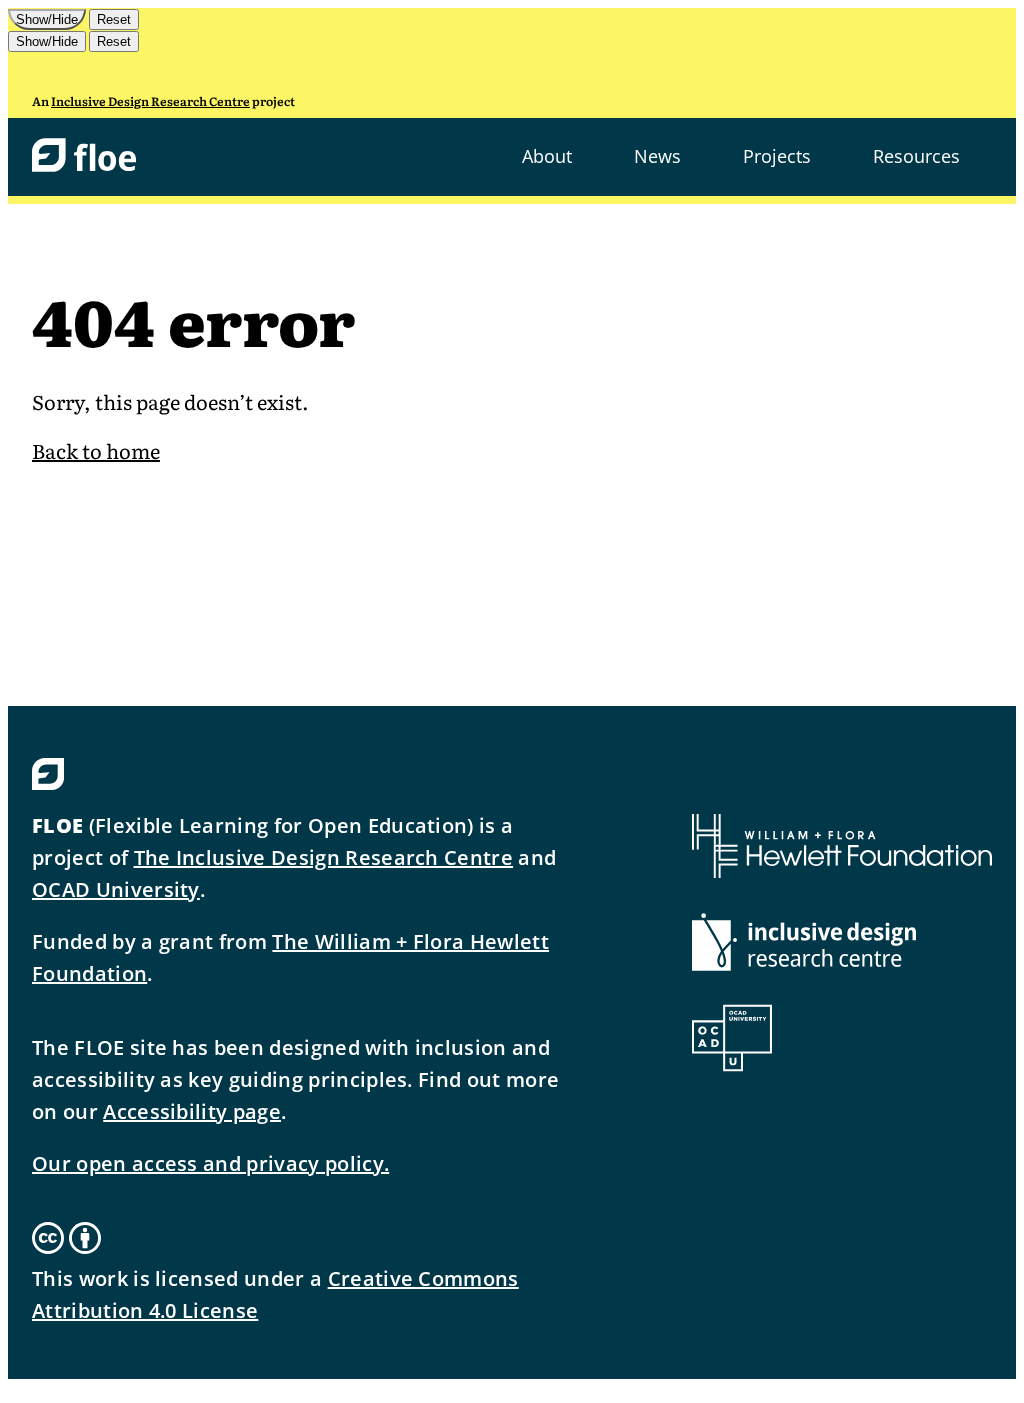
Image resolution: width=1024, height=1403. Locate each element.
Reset (114, 19)
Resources (916, 156)
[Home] (84, 156)
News (657, 156)
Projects (777, 156)
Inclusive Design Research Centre (150, 101)
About (547, 156)
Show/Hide (47, 19)
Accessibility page (192, 1111)
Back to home (96, 450)
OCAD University (116, 889)
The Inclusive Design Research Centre (324, 857)
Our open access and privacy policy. (210, 1163)
